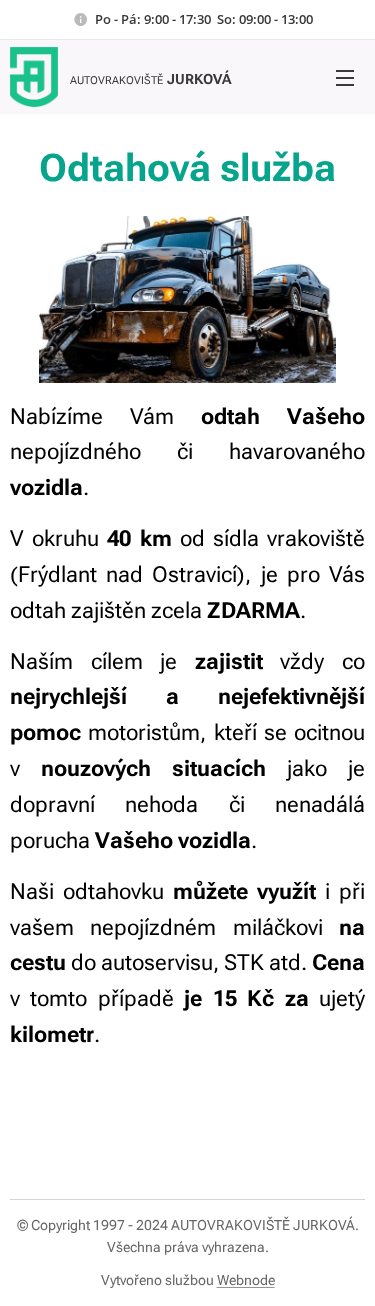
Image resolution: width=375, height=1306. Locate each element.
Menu (345, 77)
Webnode (246, 1280)
